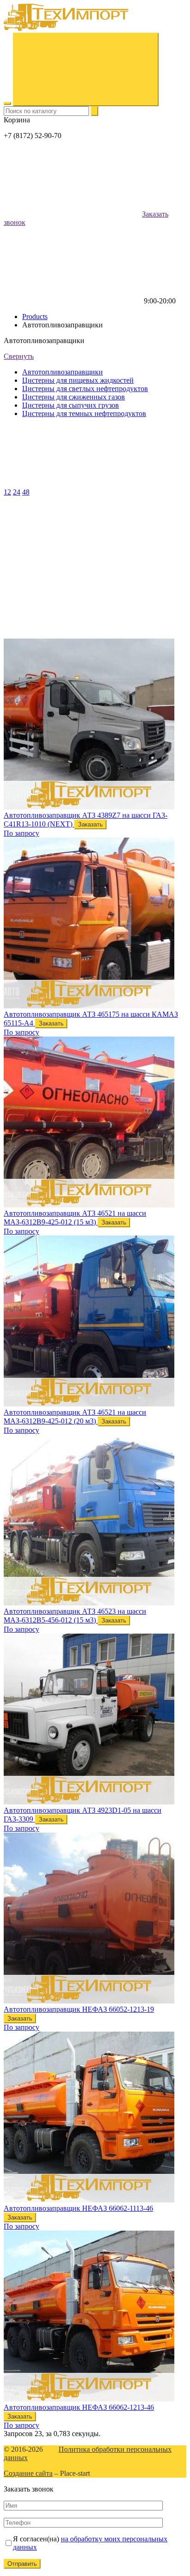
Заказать (90, 824)
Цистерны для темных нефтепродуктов (84, 413)
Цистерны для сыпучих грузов (71, 405)
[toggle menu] (7, 103)
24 (17, 492)
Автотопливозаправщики (62, 372)
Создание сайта (28, 2473)
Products (35, 317)
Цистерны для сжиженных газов (74, 397)
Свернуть (19, 356)
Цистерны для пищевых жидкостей (78, 380)
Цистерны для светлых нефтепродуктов (85, 389)
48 (26, 492)
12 (7, 492)
